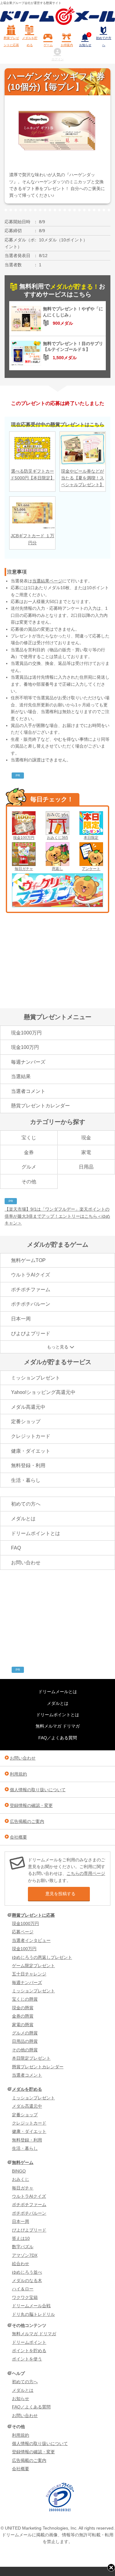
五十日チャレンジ (29, 1974)
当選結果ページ (47, 581)
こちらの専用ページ (86, 1873)
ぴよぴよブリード (31, 1334)
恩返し (57, 869)
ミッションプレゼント (36, 1378)
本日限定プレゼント (31, 2058)
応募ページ (23, 1932)
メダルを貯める (30, 41)
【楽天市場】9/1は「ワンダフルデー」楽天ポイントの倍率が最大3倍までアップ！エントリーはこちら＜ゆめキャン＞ (57, 1216)
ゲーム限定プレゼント (33, 1966)
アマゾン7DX (25, 2255)
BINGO (19, 2171)
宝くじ (29, 1138)
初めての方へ (104, 41)
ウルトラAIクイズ (31, 1275)
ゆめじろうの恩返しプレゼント (42, 1957)
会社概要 (18, 1837)
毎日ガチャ (24, 869)
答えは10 (21, 2238)
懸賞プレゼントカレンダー (40, 1106)
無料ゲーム (23, 2162)
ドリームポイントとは (36, 1533)
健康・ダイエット (31, 1451)
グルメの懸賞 (25, 2033)
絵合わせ (21, 2264)
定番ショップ (26, 1421)
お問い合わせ (26, 1563)
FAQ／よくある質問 (58, 1738)
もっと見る (58, 1347)
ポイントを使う (27, 2359)
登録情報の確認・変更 (31, 1805)
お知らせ (85, 40)
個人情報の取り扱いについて (38, 1790)
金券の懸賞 (23, 2016)
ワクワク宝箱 (25, 2297)
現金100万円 (24, 838)
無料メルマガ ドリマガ (58, 1726)
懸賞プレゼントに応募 (11, 41)
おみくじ (21, 2179)
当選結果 (21, 1076)
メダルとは (23, 1519)
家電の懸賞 (23, 2025)
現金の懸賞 (23, 2008)
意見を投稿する (60, 1894)
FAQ (16, 1548)
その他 (29, 1182)
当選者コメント (28, 1091)
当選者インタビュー (31, 1940)
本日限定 (91, 838)
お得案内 (67, 45)
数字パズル (23, 2247)
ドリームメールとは (58, 1692)
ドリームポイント (29, 2342)
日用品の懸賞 (25, 2041)
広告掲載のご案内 (27, 1821)
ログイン (58, 59)
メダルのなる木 (27, 2280)
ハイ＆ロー (23, 2289)
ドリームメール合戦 (31, 2306)
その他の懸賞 (25, 2050)
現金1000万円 (26, 1033)
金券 (29, 1152)
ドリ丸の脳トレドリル (33, 2314)
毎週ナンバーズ (28, 1062)
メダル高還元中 (28, 1407)
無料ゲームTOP (28, 1260)
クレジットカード (31, 1436)
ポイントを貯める (29, 2351)
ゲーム (48, 45)
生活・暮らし (26, 1480)
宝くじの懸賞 (25, 1999)
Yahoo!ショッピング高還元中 (43, 1392)
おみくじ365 (57, 838)
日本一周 (21, 1319)
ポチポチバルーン (31, 1304)
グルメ (29, 1167)
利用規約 (18, 1774)
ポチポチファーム (31, 1290)
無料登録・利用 (28, 1465)
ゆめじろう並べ (27, 2272)
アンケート (91, 869)
